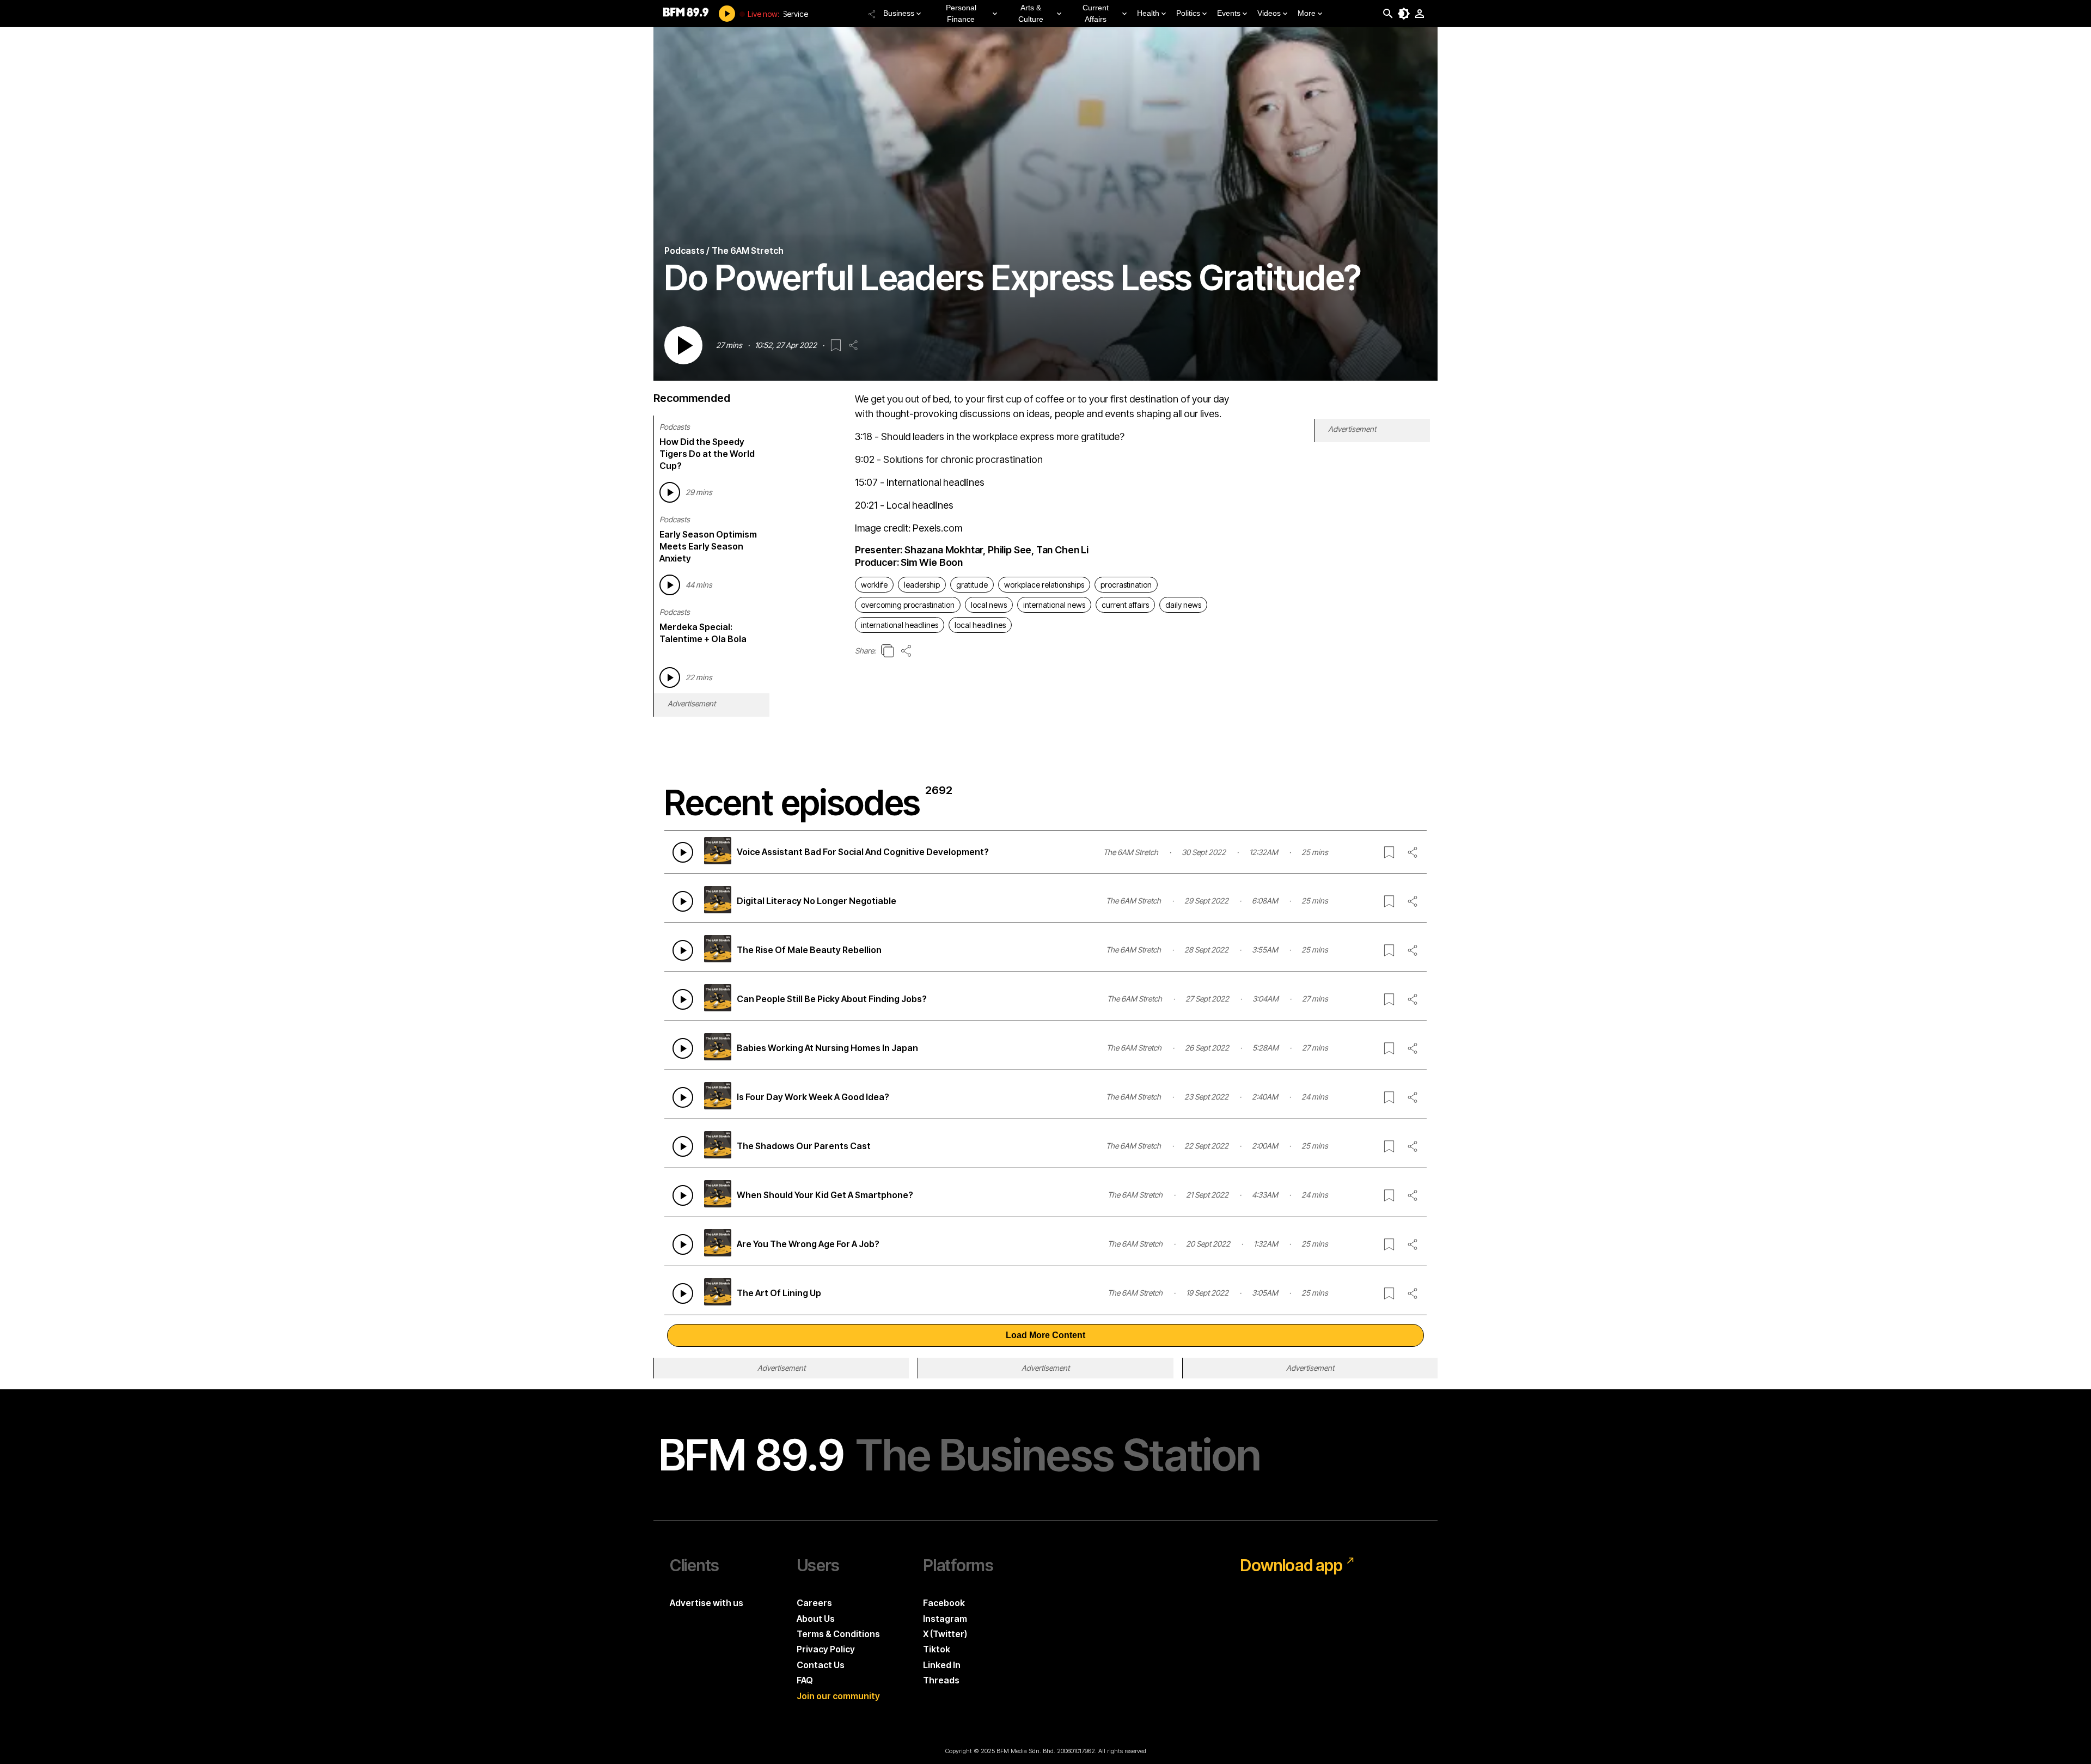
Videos (1269, 13)
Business (899, 13)
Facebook (944, 1603)
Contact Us (821, 1665)
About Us (816, 1619)
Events (1229, 13)
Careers (814, 1603)
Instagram (945, 1619)
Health (1148, 13)
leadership (922, 585)
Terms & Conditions (838, 1634)
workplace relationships (1044, 585)
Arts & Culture (1031, 13)
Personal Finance (961, 13)
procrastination (1126, 585)
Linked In (942, 1665)
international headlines (900, 625)
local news (989, 605)
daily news (1183, 605)
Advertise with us (707, 1603)
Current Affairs (1096, 13)
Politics (1188, 13)
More (1307, 13)
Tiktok (937, 1649)
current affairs (1125, 605)
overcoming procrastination (908, 605)
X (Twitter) (945, 1634)
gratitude (972, 585)
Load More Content (1045, 1335)
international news (1054, 605)
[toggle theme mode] (1404, 14)
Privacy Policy (826, 1649)
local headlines (980, 625)
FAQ (805, 1680)
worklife (874, 585)
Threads (941, 1680)
